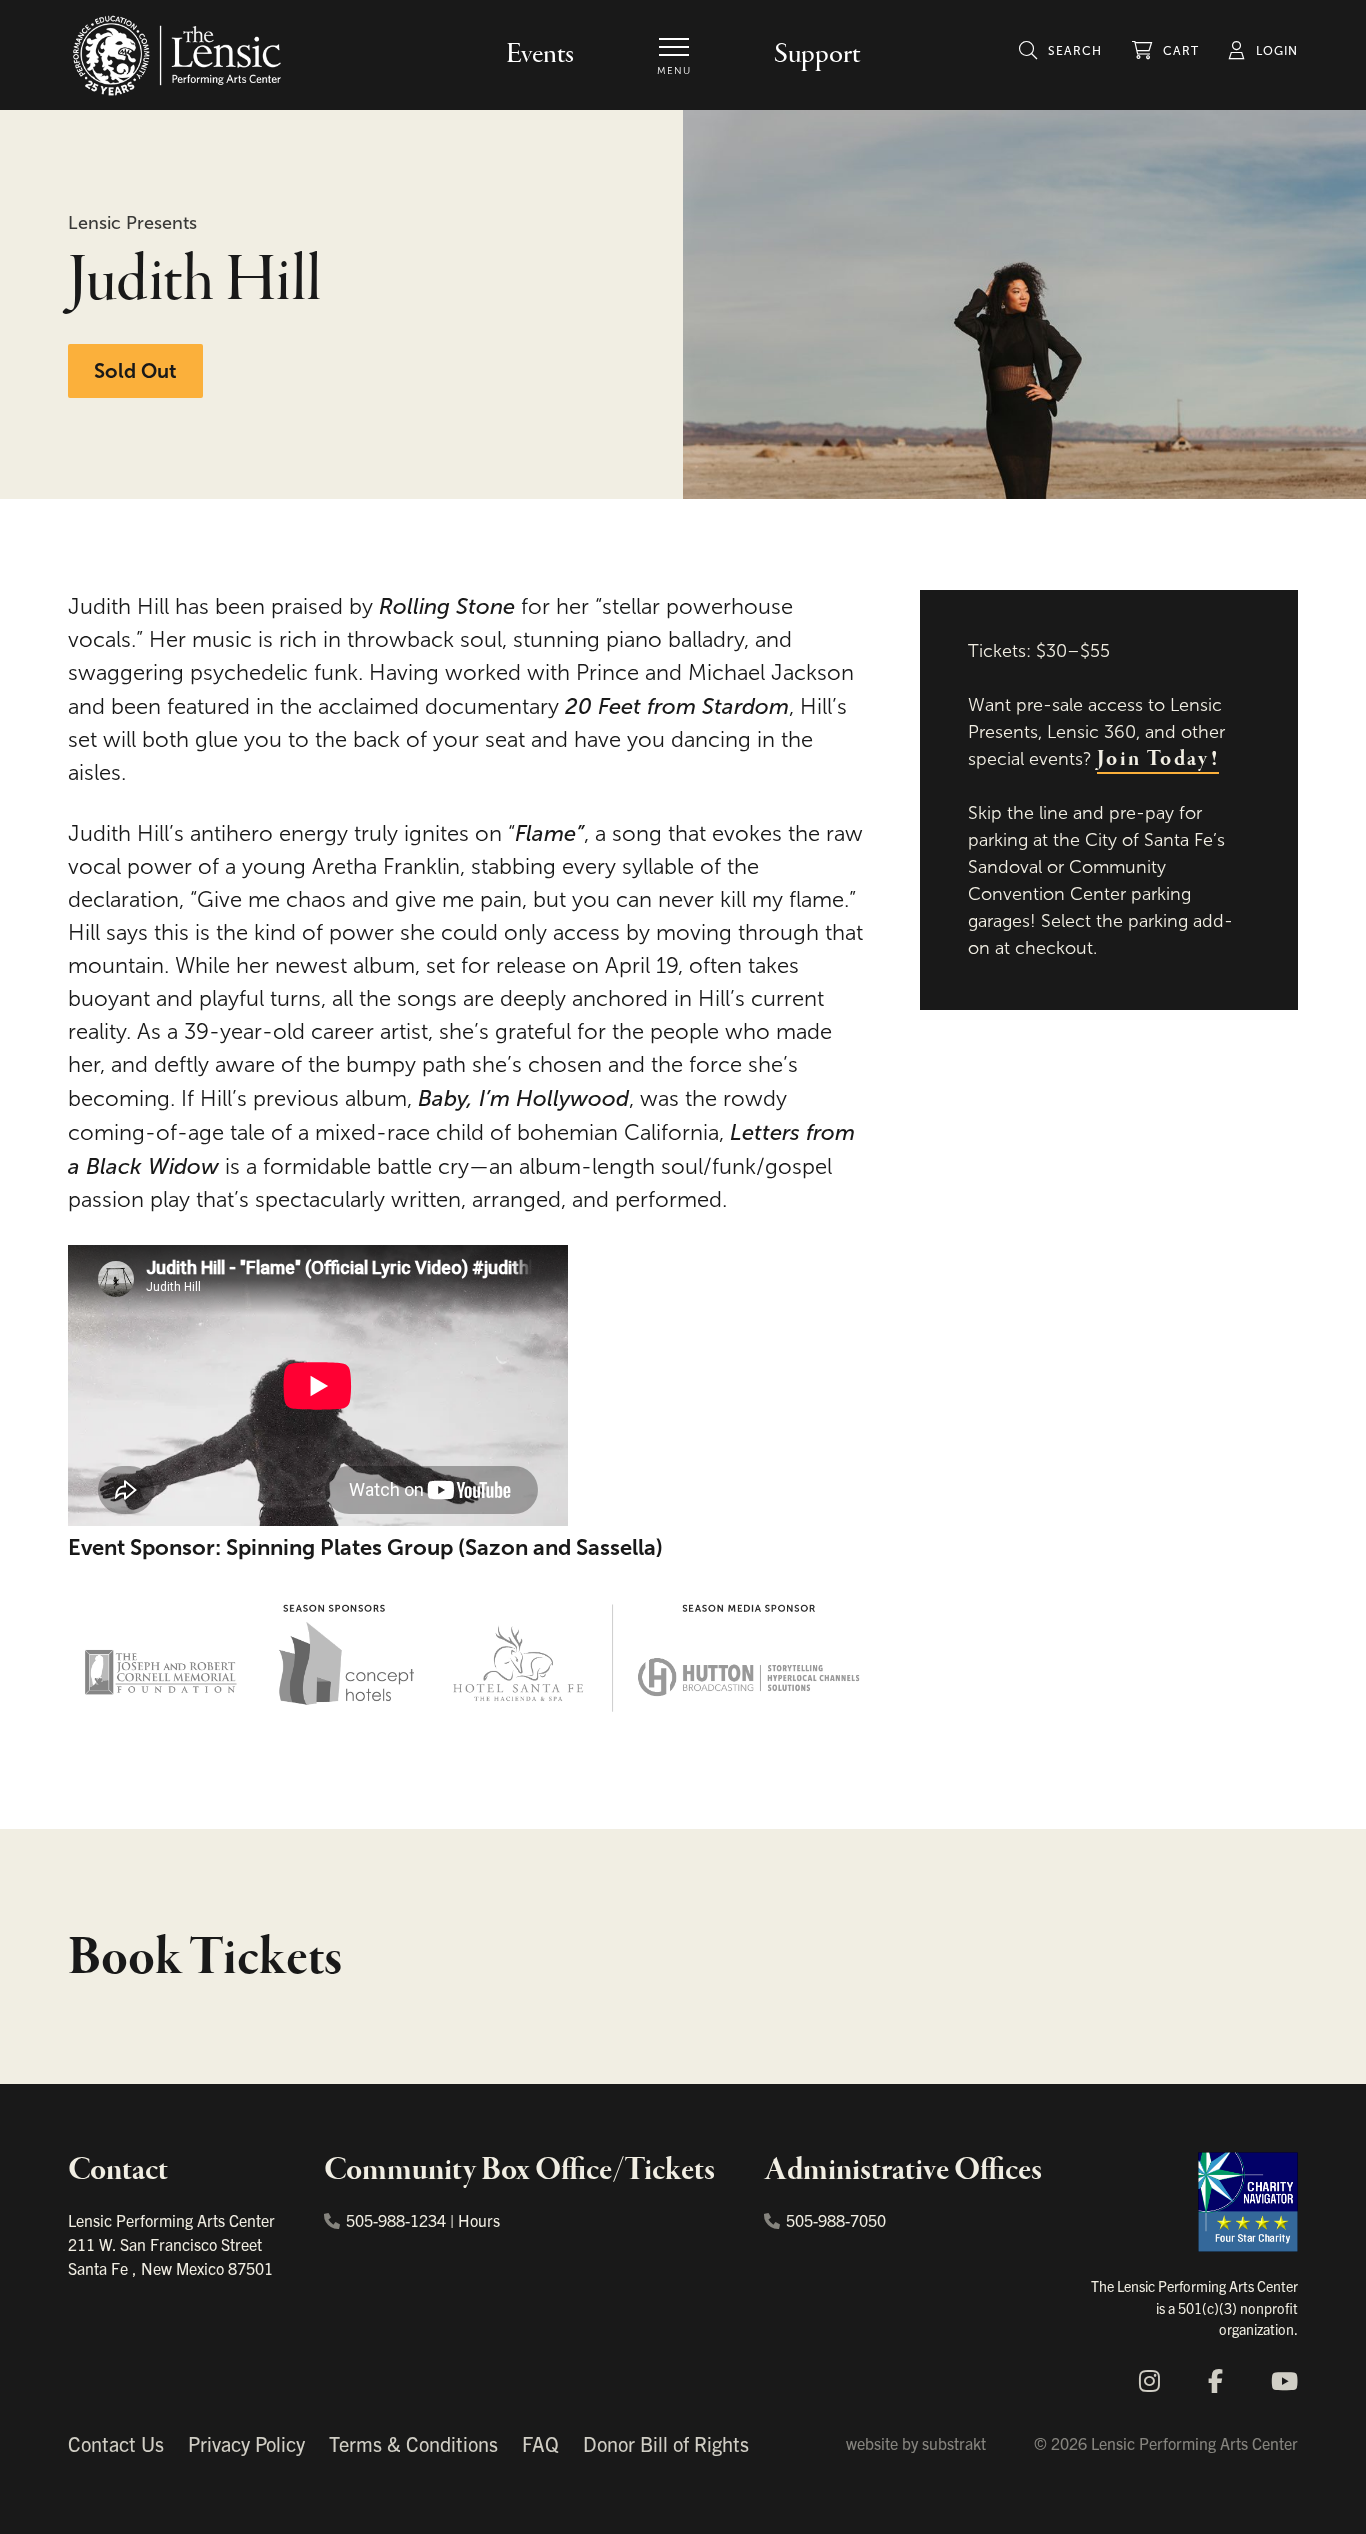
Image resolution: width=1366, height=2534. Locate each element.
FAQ (540, 2443)
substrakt (954, 2443)
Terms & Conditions (413, 2443)
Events (540, 54)
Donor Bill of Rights (666, 2443)
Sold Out (135, 371)
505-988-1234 (396, 2220)
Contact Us (116, 2443)
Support (817, 54)
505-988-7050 (836, 2220)
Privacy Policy (246, 2443)
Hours (479, 2220)
